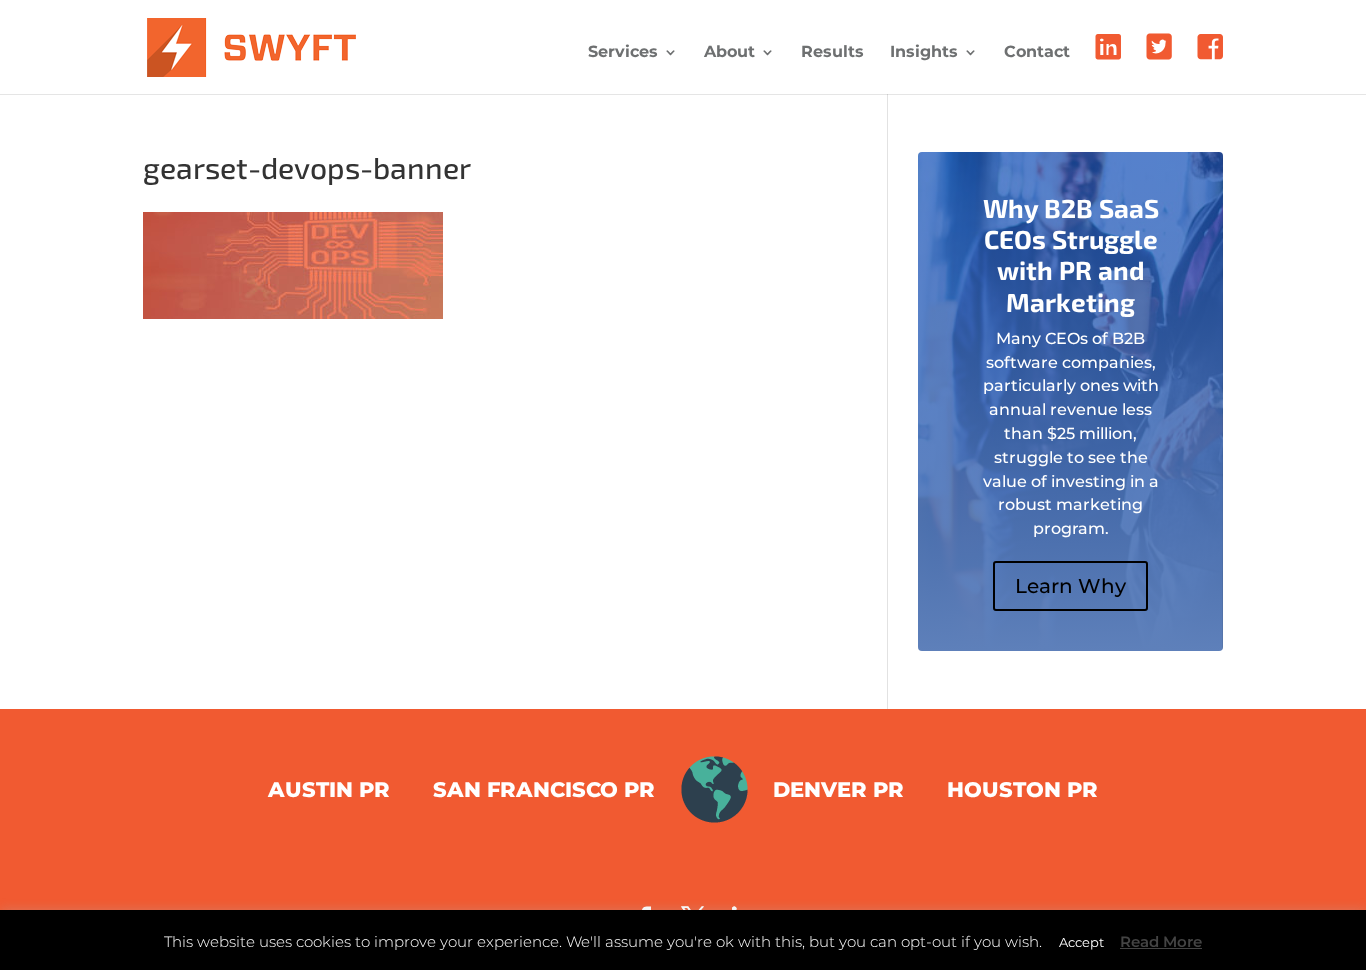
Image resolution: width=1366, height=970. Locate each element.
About (729, 53)
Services (623, 53)
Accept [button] (1081, 942)
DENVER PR (838, 789)
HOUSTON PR (1022, 789)
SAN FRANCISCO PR (544, 789)
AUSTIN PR (329, 789)
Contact (1037, 53)
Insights (924, 53)
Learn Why (1070, 586)
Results (832, 53)
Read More (1161, 941)
